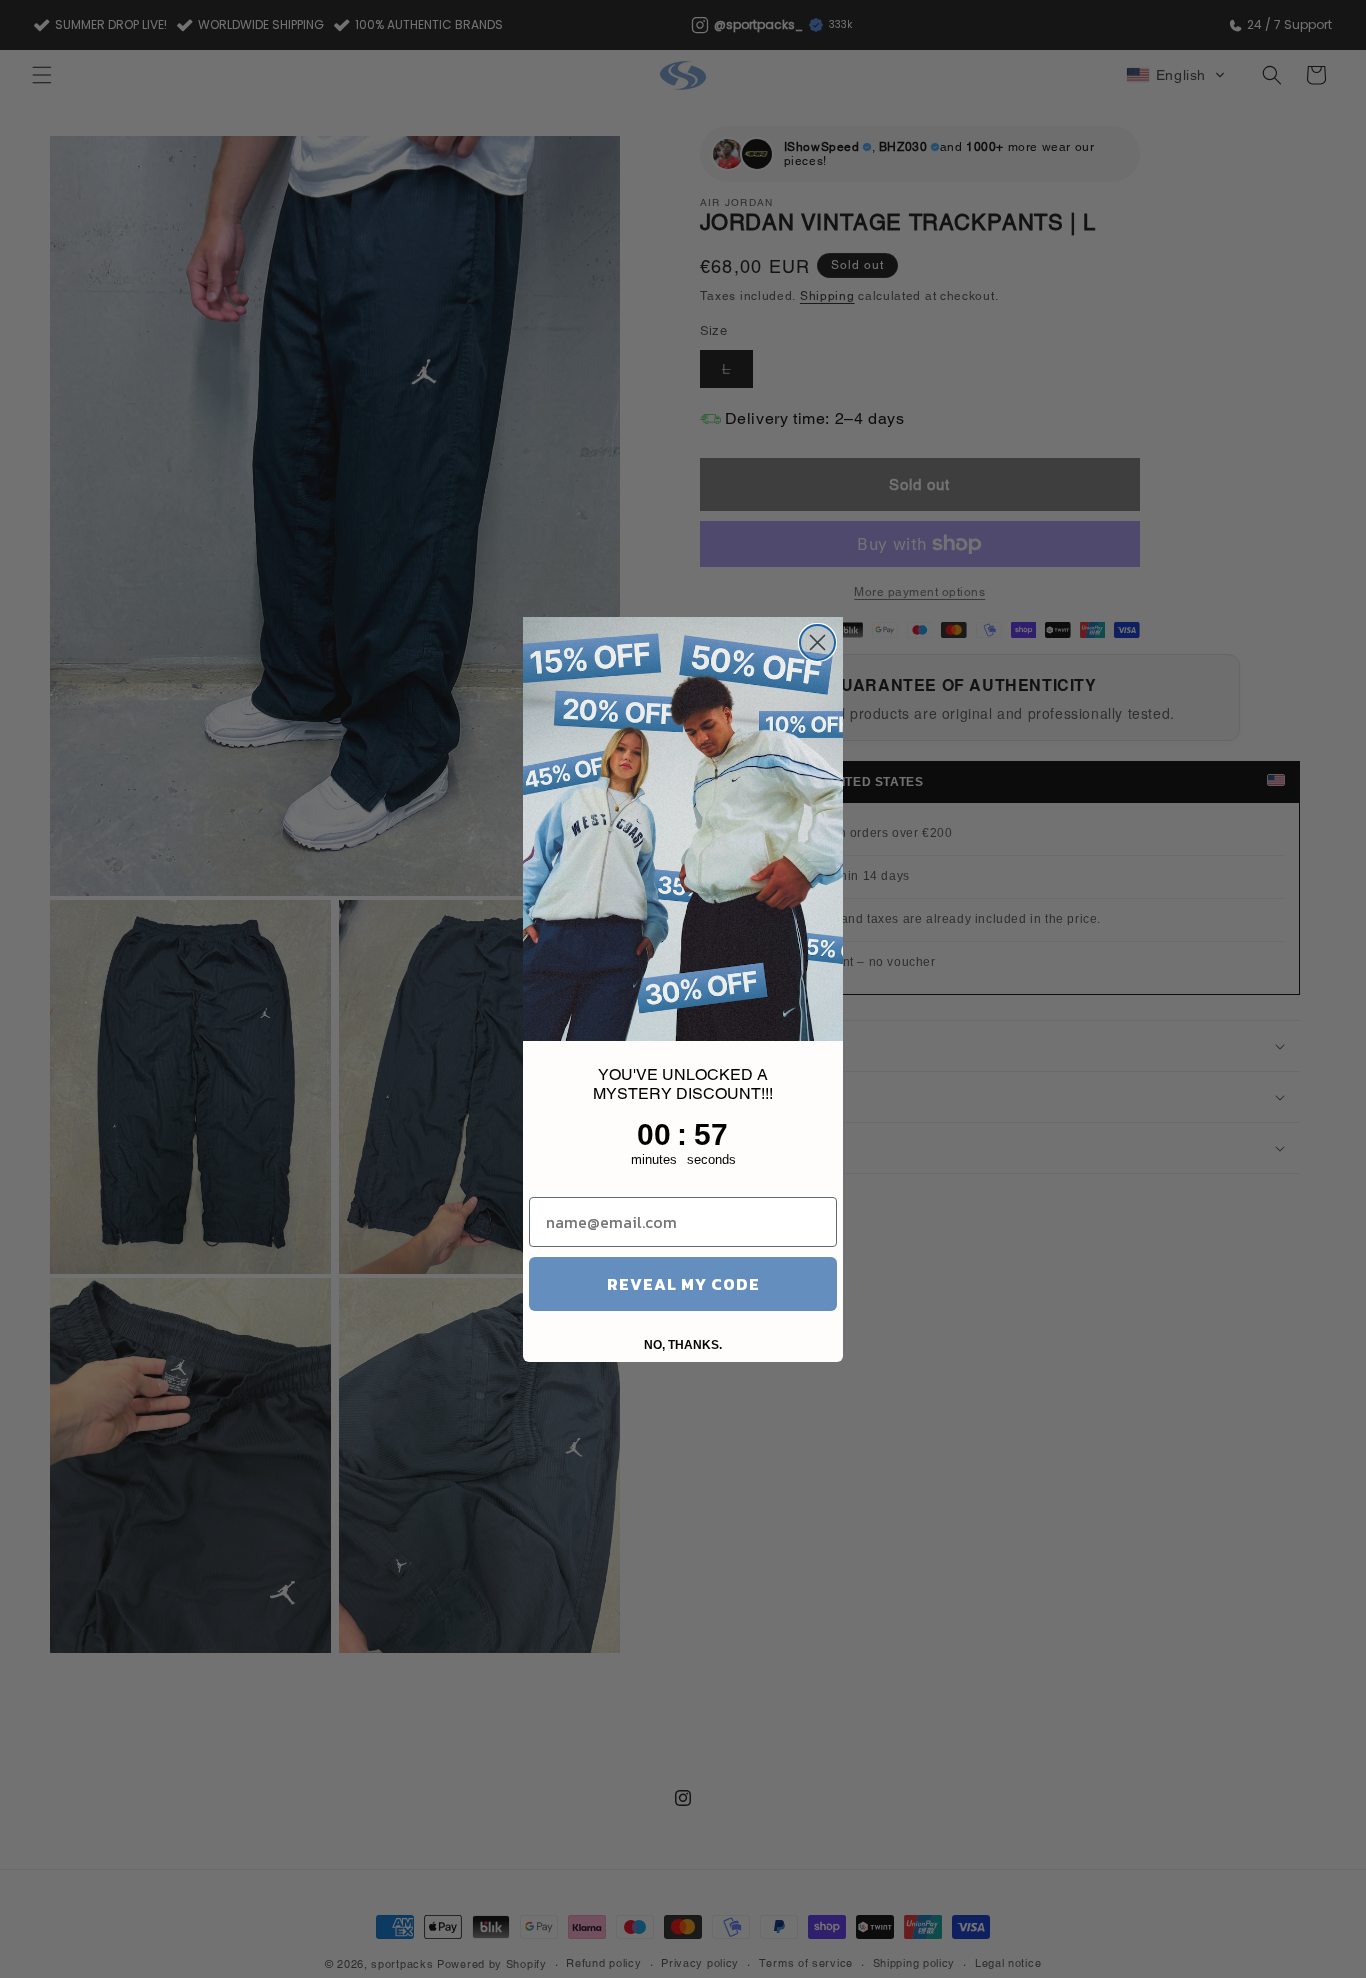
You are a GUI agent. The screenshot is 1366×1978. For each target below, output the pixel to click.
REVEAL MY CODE (683, 1284)
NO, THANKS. (683, 1345)
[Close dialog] (817, 642)
